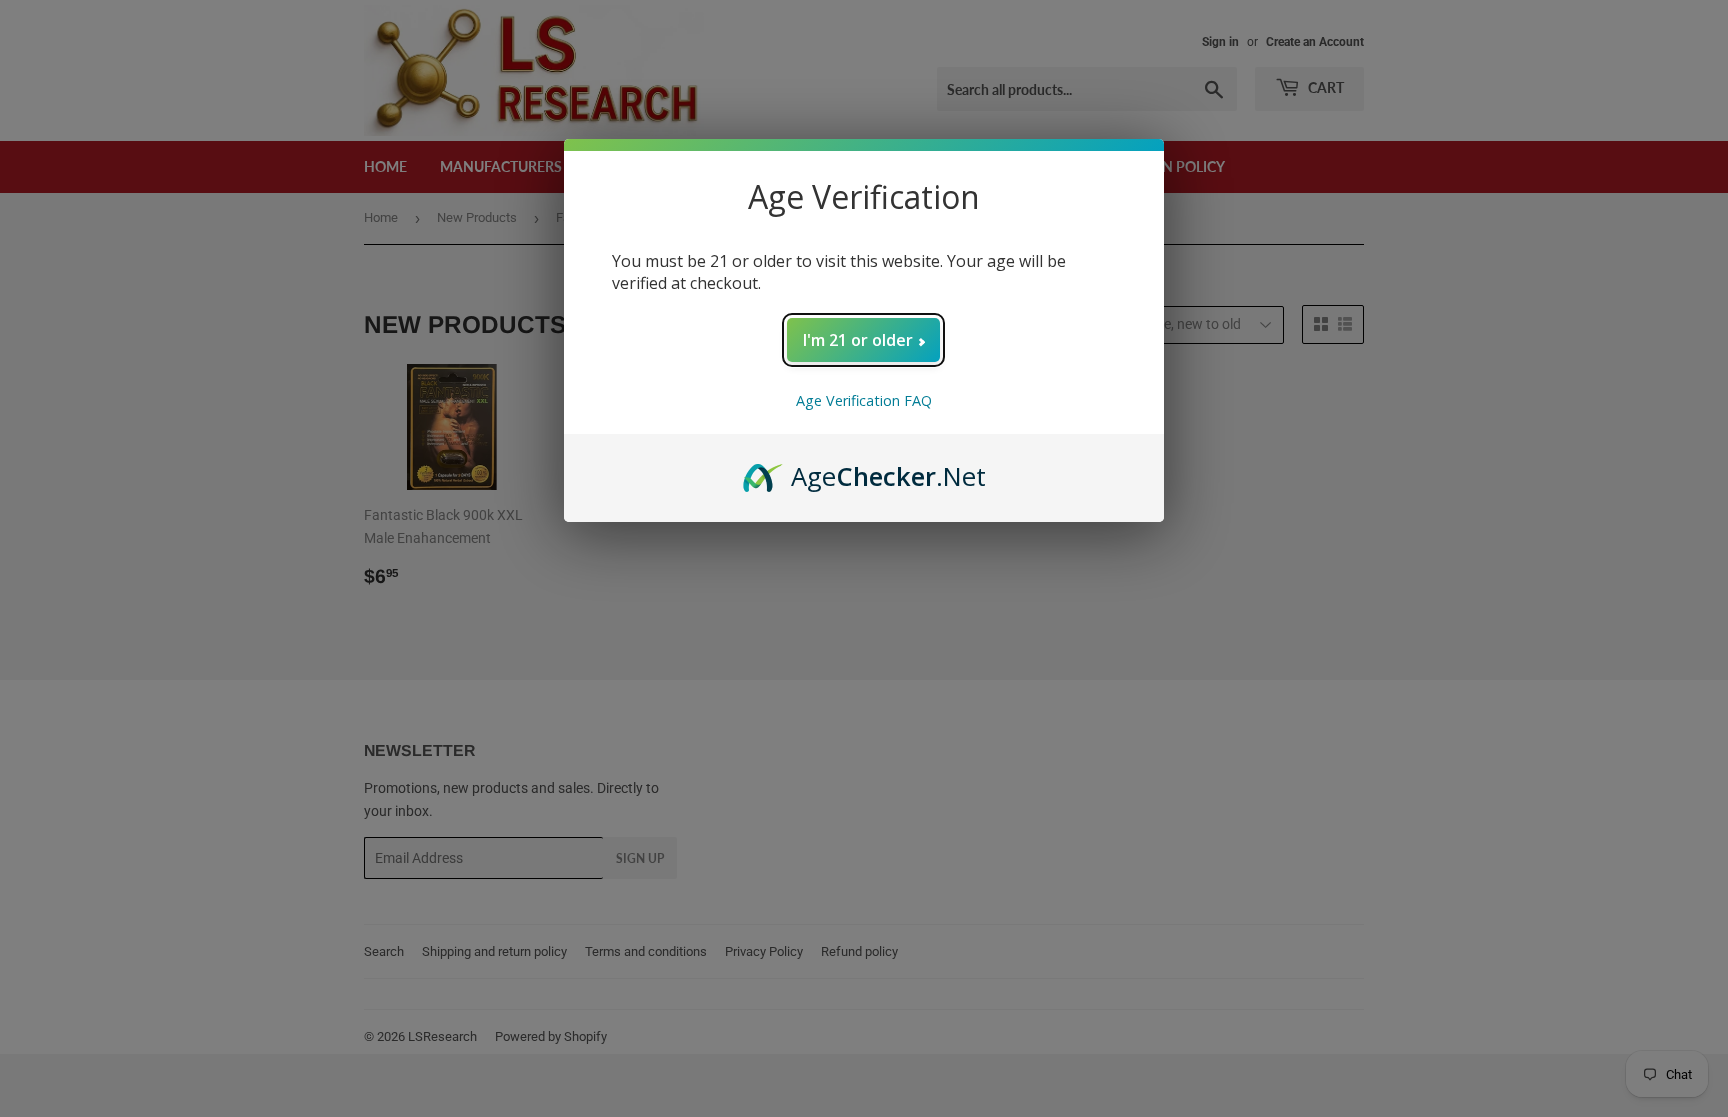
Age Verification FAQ (864, 400)
